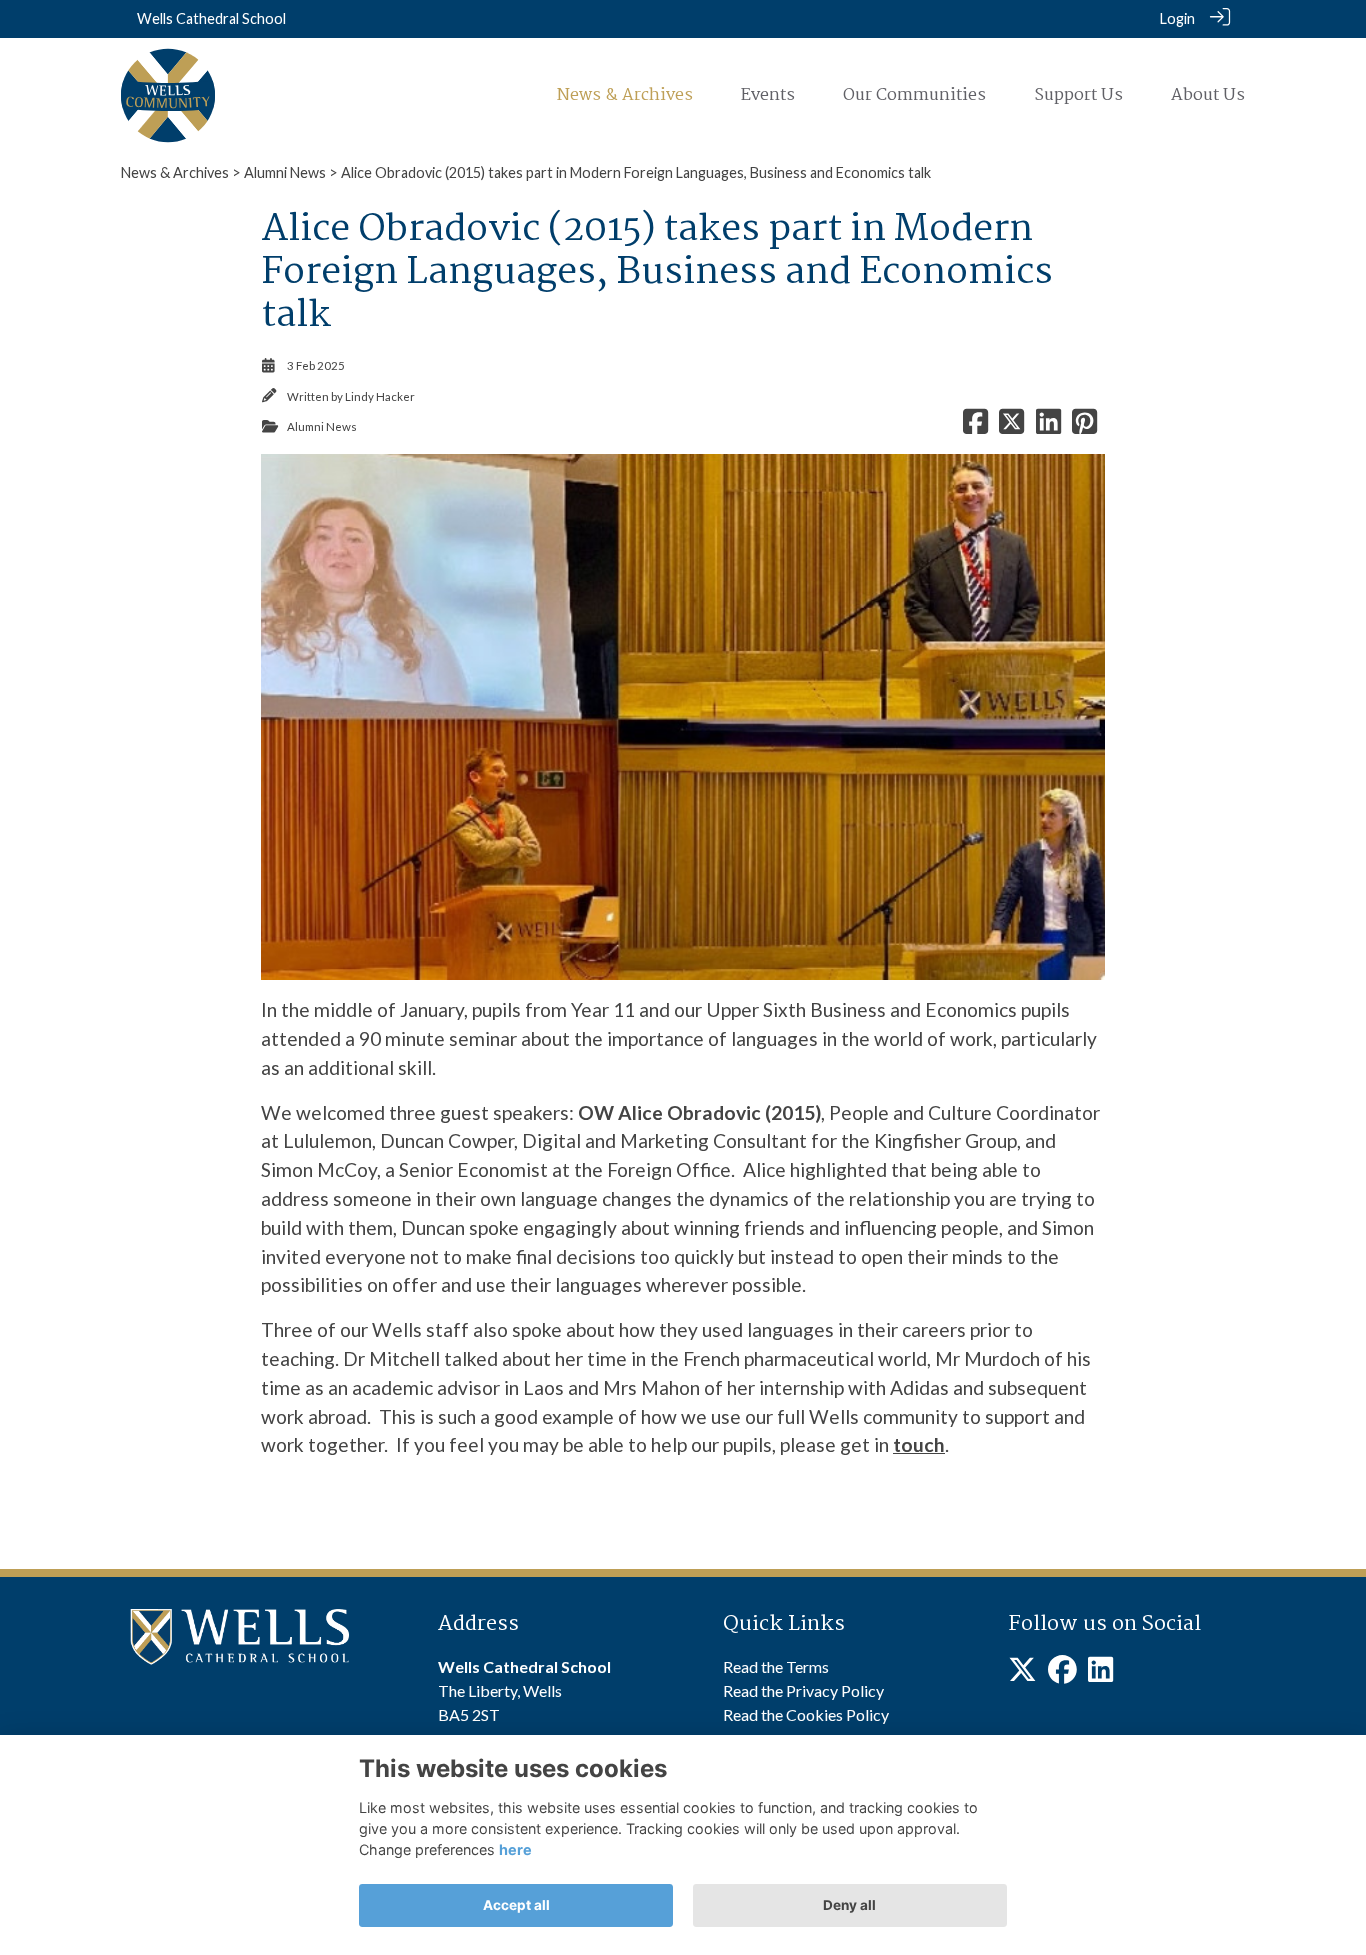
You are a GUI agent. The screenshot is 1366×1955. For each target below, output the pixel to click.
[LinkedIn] (1100, 1674)
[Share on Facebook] (975, 426)
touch (919, 1444)
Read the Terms (776, 1666)
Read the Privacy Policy (803, 1690)
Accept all (516, 1905)
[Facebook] (1062, 1674)
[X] (1022, 1674)
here (515, 1849)
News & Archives (175, 172)
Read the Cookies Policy (806, 1714)
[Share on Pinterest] (1084, 426)
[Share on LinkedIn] (1048, 426)
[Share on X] (1011, 426)
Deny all (849, 1905)
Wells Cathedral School (211, 18)
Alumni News (285, 172)
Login (1177, 18)
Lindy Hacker (380, 396)
